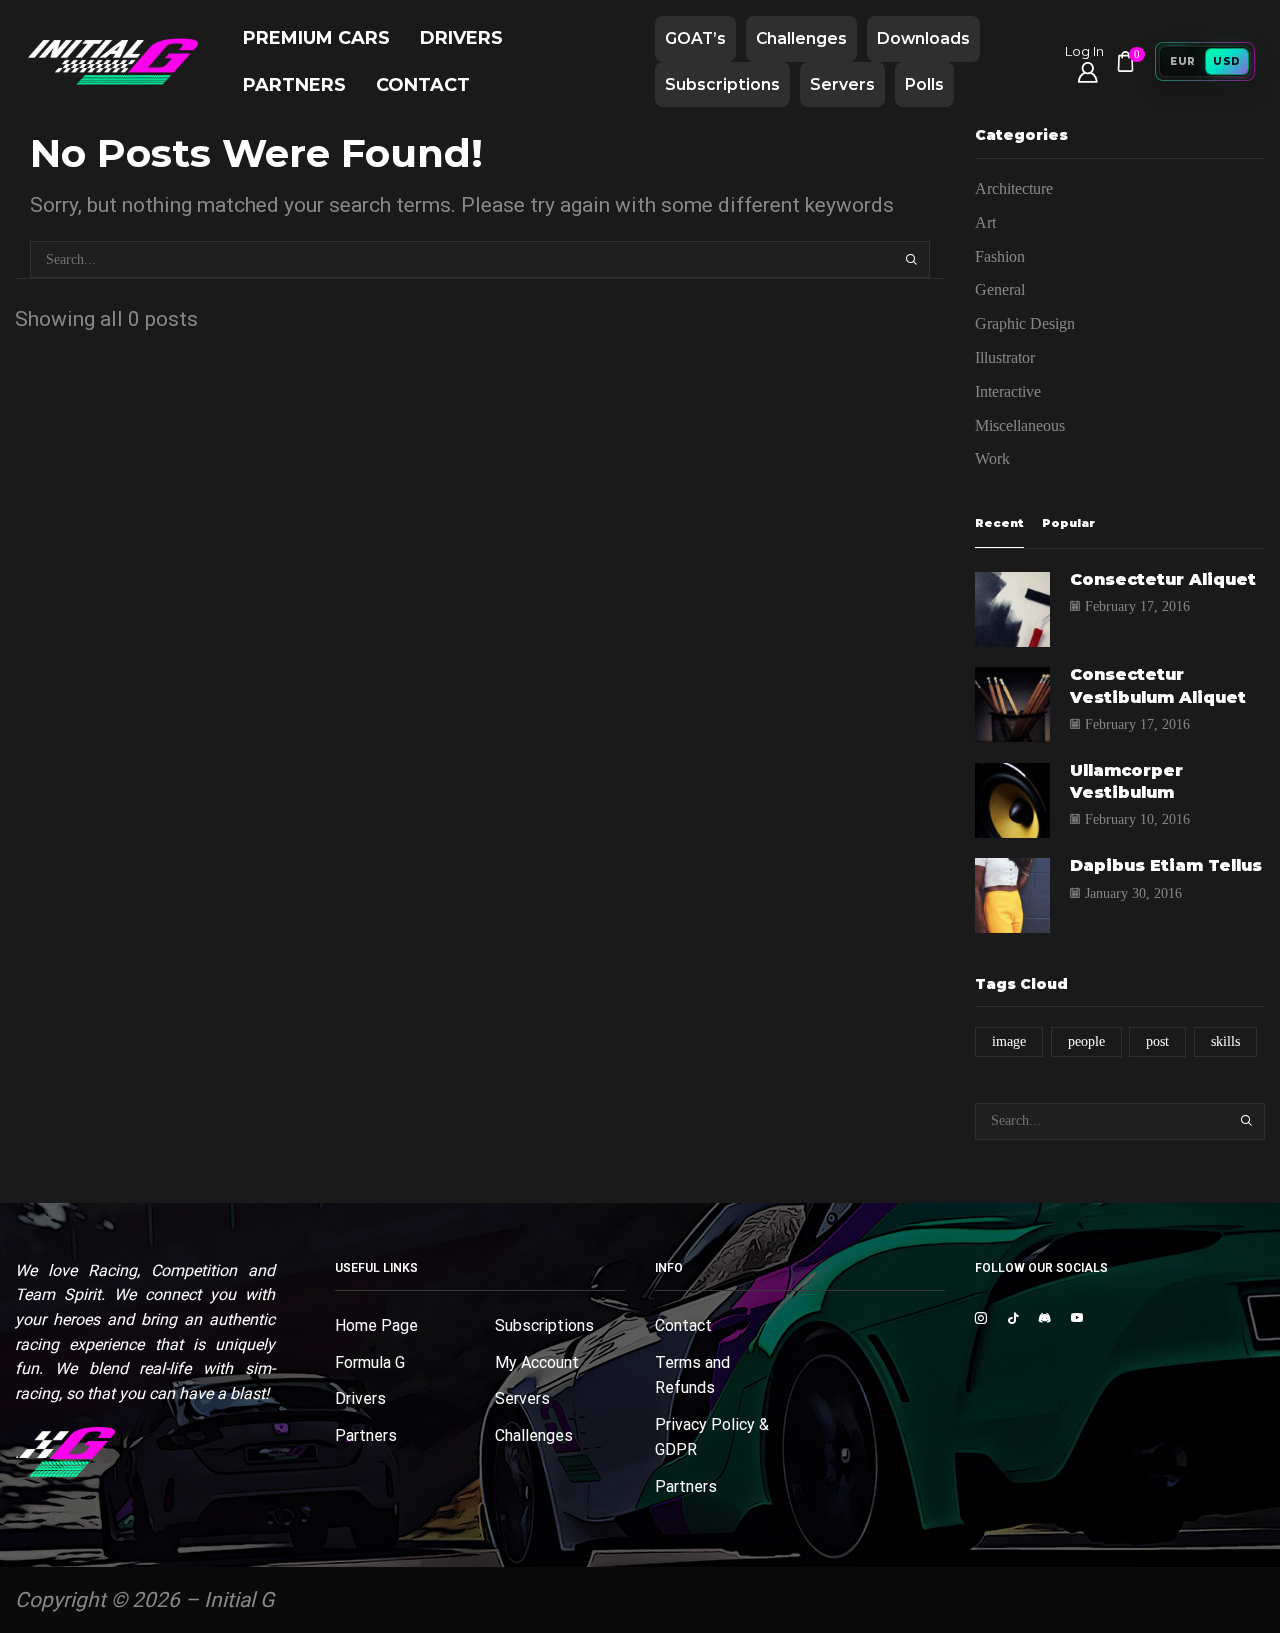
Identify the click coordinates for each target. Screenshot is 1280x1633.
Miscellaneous (1020, 425)
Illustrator (1005, 357)
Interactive (1008, 391)
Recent (999, 523)
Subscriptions (722, 84)
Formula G (370, 1362)
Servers (842, 84)
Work (992, 458)
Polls (924, 84)
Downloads (923, 38)
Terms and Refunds (692, 1375)
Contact (423, 84)
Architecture (1014, 188)
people (1086, 1041)
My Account (537, 1362)
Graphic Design (1025, 323)
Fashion (1000, 256)
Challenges (801, 38)
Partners (294, 84)
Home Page (376, 1325)
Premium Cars (316, 37)
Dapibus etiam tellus (1166, 865)
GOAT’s (695, 38)
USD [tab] (1227, 61)
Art (985, 222)
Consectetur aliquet (1163, 579)
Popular (1068, 523)
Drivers (461, 37)
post (1157, 1041)
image (1009, 1041)
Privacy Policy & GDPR (712, 1437)
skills (1225, 1041)
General (1000, 289)
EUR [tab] (1183, 61)
